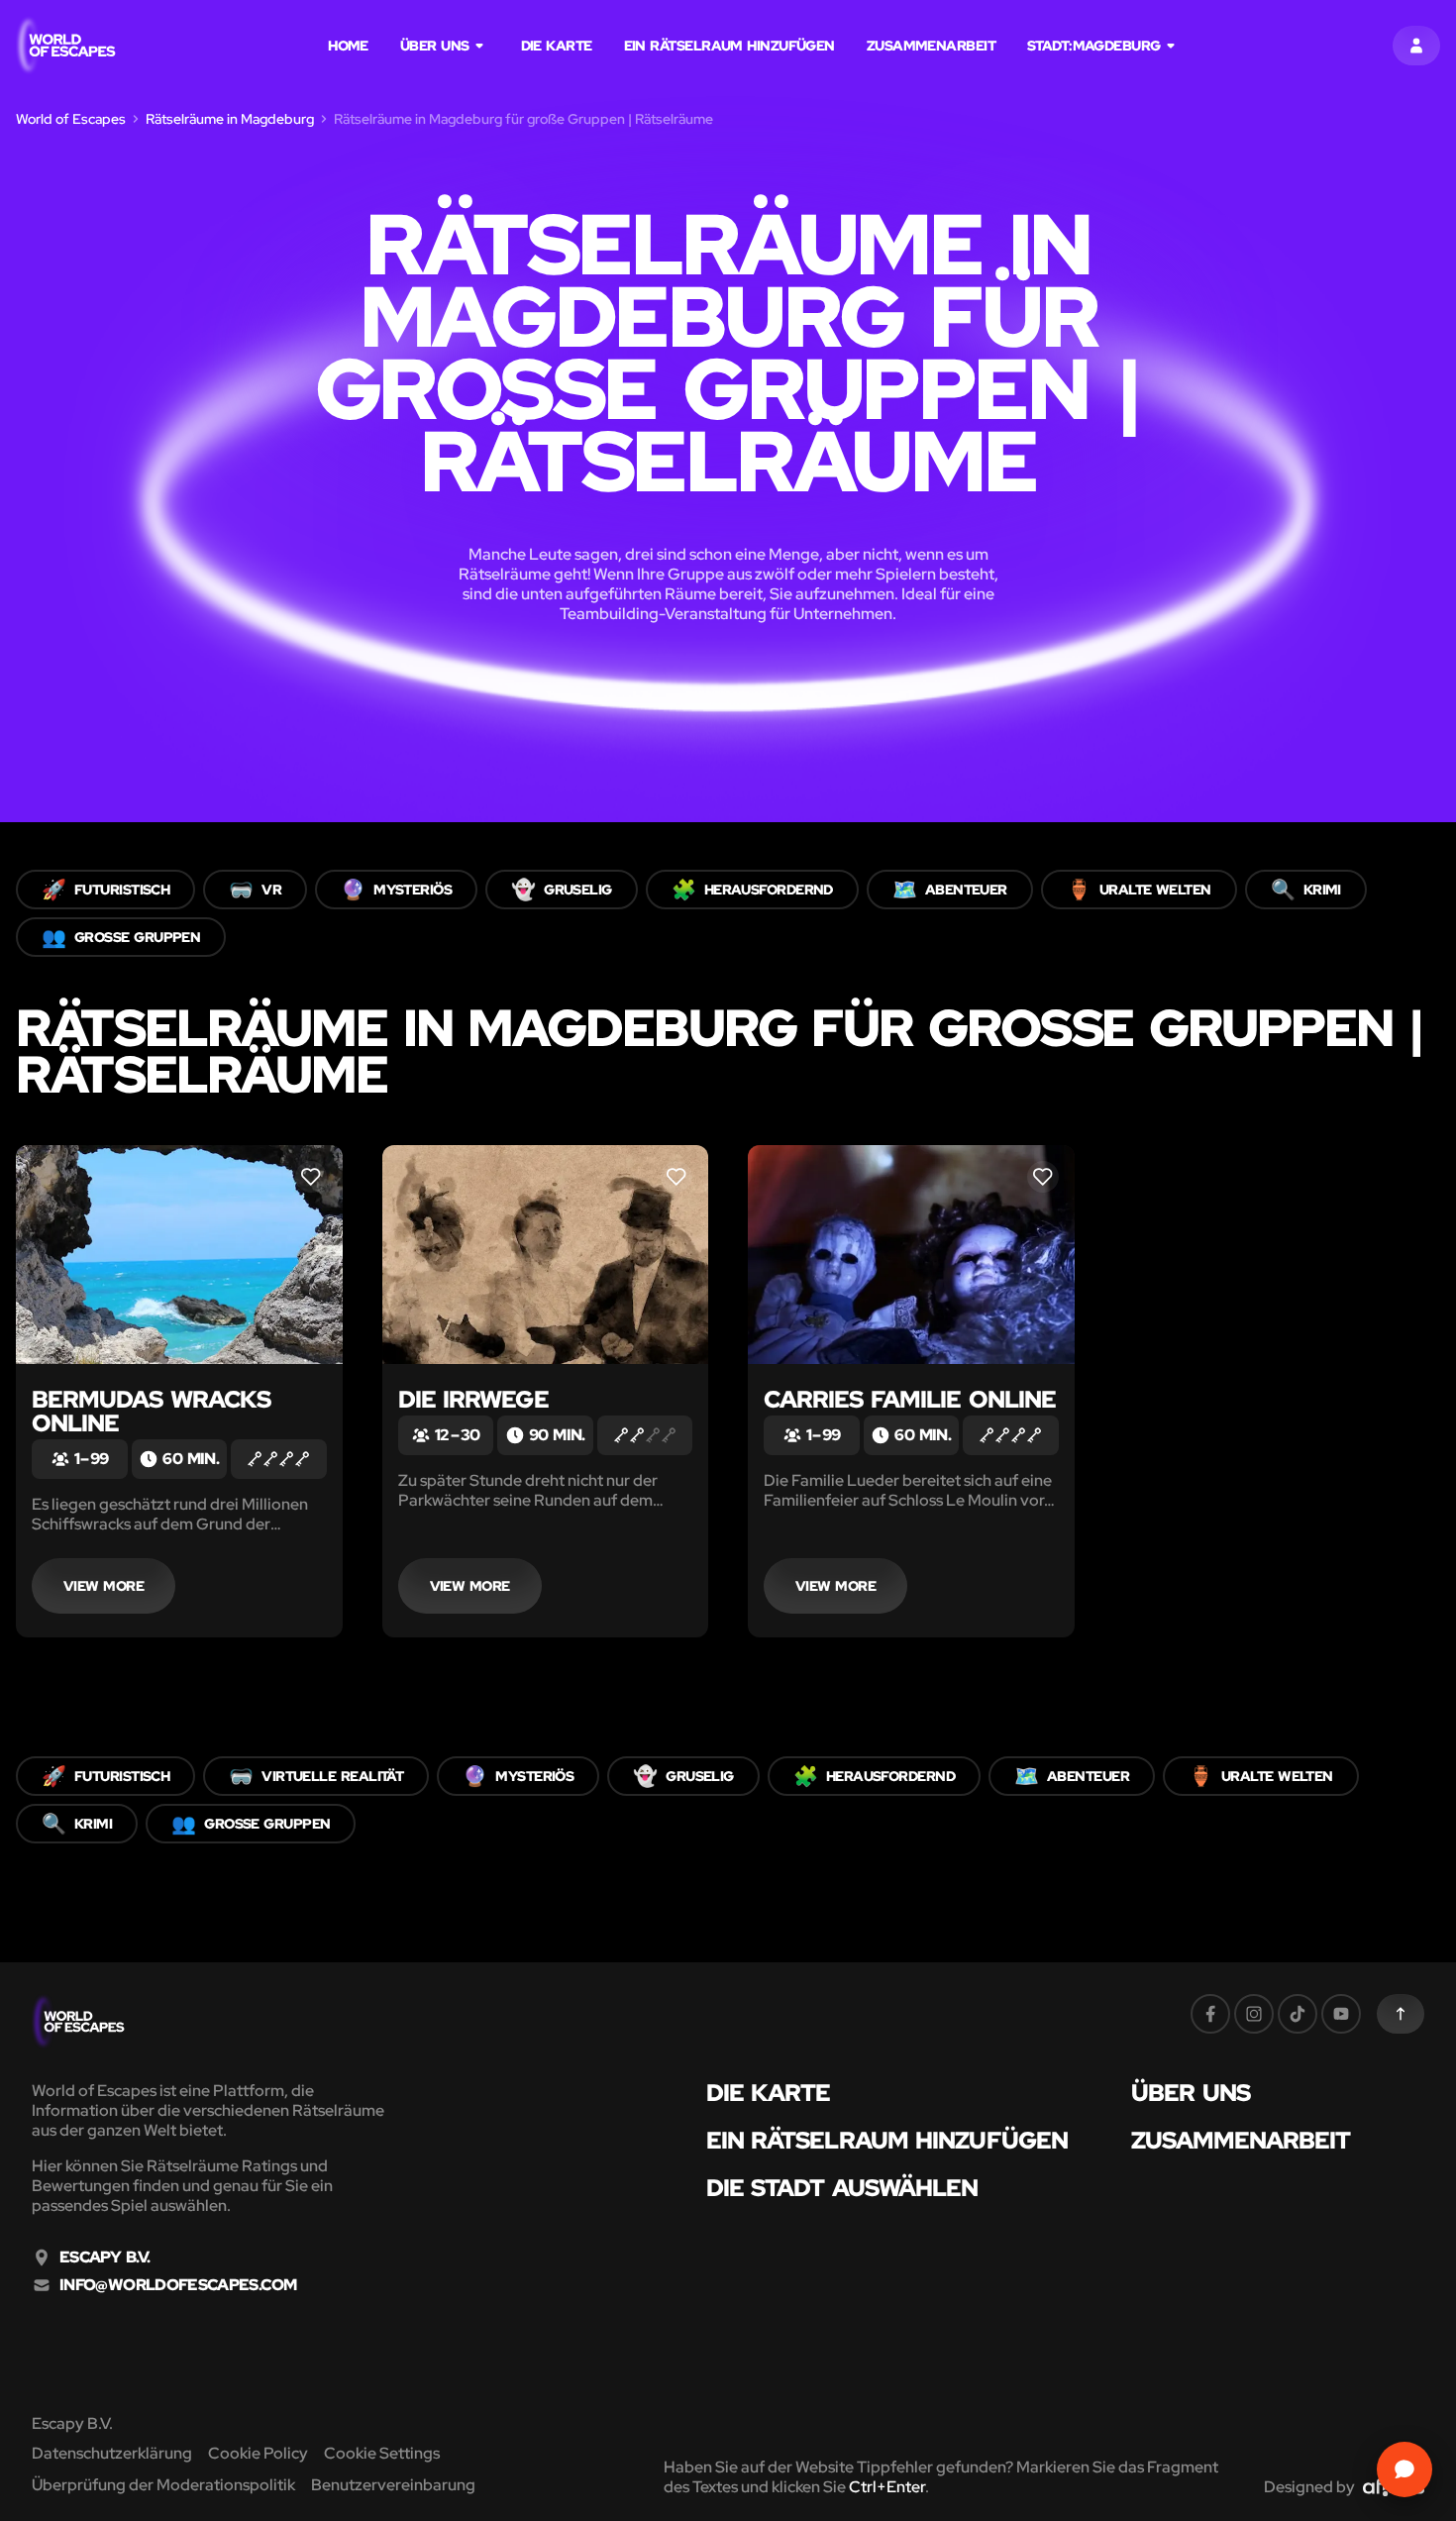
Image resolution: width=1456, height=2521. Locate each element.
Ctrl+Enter (887, 2487)
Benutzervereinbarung (393, 2485)
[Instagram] (1254, 2014)
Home (348, 46)
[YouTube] (1341, 2014)
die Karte (557, 46)
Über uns (435, 46)
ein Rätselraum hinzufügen (729, 46)
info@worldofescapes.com (178, 2285)
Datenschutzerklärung (112, 2453)
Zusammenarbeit (931, 46)
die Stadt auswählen (842, 2188)
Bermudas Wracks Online (151, 1411)
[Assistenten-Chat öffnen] (1404, 2469)
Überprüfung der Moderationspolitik (163, 2485)
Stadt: (1094, 46)
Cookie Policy (258, 2453)
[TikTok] (1298, 2014)
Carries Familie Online (910, 1399)
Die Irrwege (473, 1399)
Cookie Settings (382, 2453)
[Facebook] (1210, 2014)
